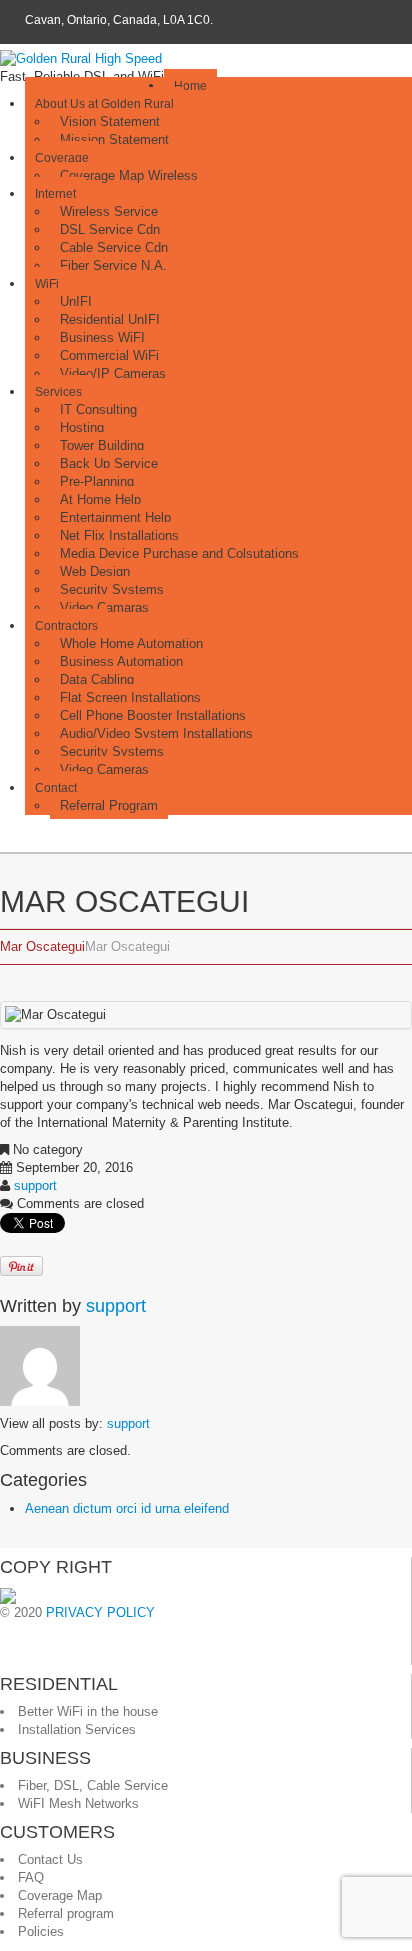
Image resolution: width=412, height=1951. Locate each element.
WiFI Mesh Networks (78, 1803)
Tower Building (102, 445)
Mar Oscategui (42, 946)
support (35, 1185)
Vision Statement (110, 121)
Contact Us (50, 1859)
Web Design (95, 571)
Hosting (82, 427)
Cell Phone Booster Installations (153, 715)
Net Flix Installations (119, 535)
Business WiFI (102, 337)
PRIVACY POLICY (100, 1612)
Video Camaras (104, 607)
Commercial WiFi (109, 355)
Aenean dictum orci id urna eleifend (127, 1508)
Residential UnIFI (110, 319)
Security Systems (112, 589)
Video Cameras (104, 769)
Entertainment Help (115, 517)
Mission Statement (114, 139)
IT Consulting (98, 409)
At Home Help (100, 499)
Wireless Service (109, 211)
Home (190, 86)
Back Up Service (109, 463)
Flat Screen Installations (130, 697)
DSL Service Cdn (110, 229)
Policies (41, 1931)
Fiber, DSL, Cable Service (93, 1785)
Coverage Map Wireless (129, 175)
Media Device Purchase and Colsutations (179, 553)
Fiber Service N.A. (113, 265)
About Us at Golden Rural (104, 104)
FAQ (31, 1877)
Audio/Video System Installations (156, 733)
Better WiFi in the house (88, 1711)
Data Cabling (97, 679)
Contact (56, 788)
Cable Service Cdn (114, 247)
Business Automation (121, 661)
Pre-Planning (97, 481)
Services (58, 392)
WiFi (47, 284)
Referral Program (109, 805)
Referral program (66, 1913)
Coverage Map (60, 1895)
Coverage (62, 158)
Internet (55, 194)
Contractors (66, 626)
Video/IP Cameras (113, 373)
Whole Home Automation (131, 643)
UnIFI (76, 301)
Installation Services (77, 1729)
